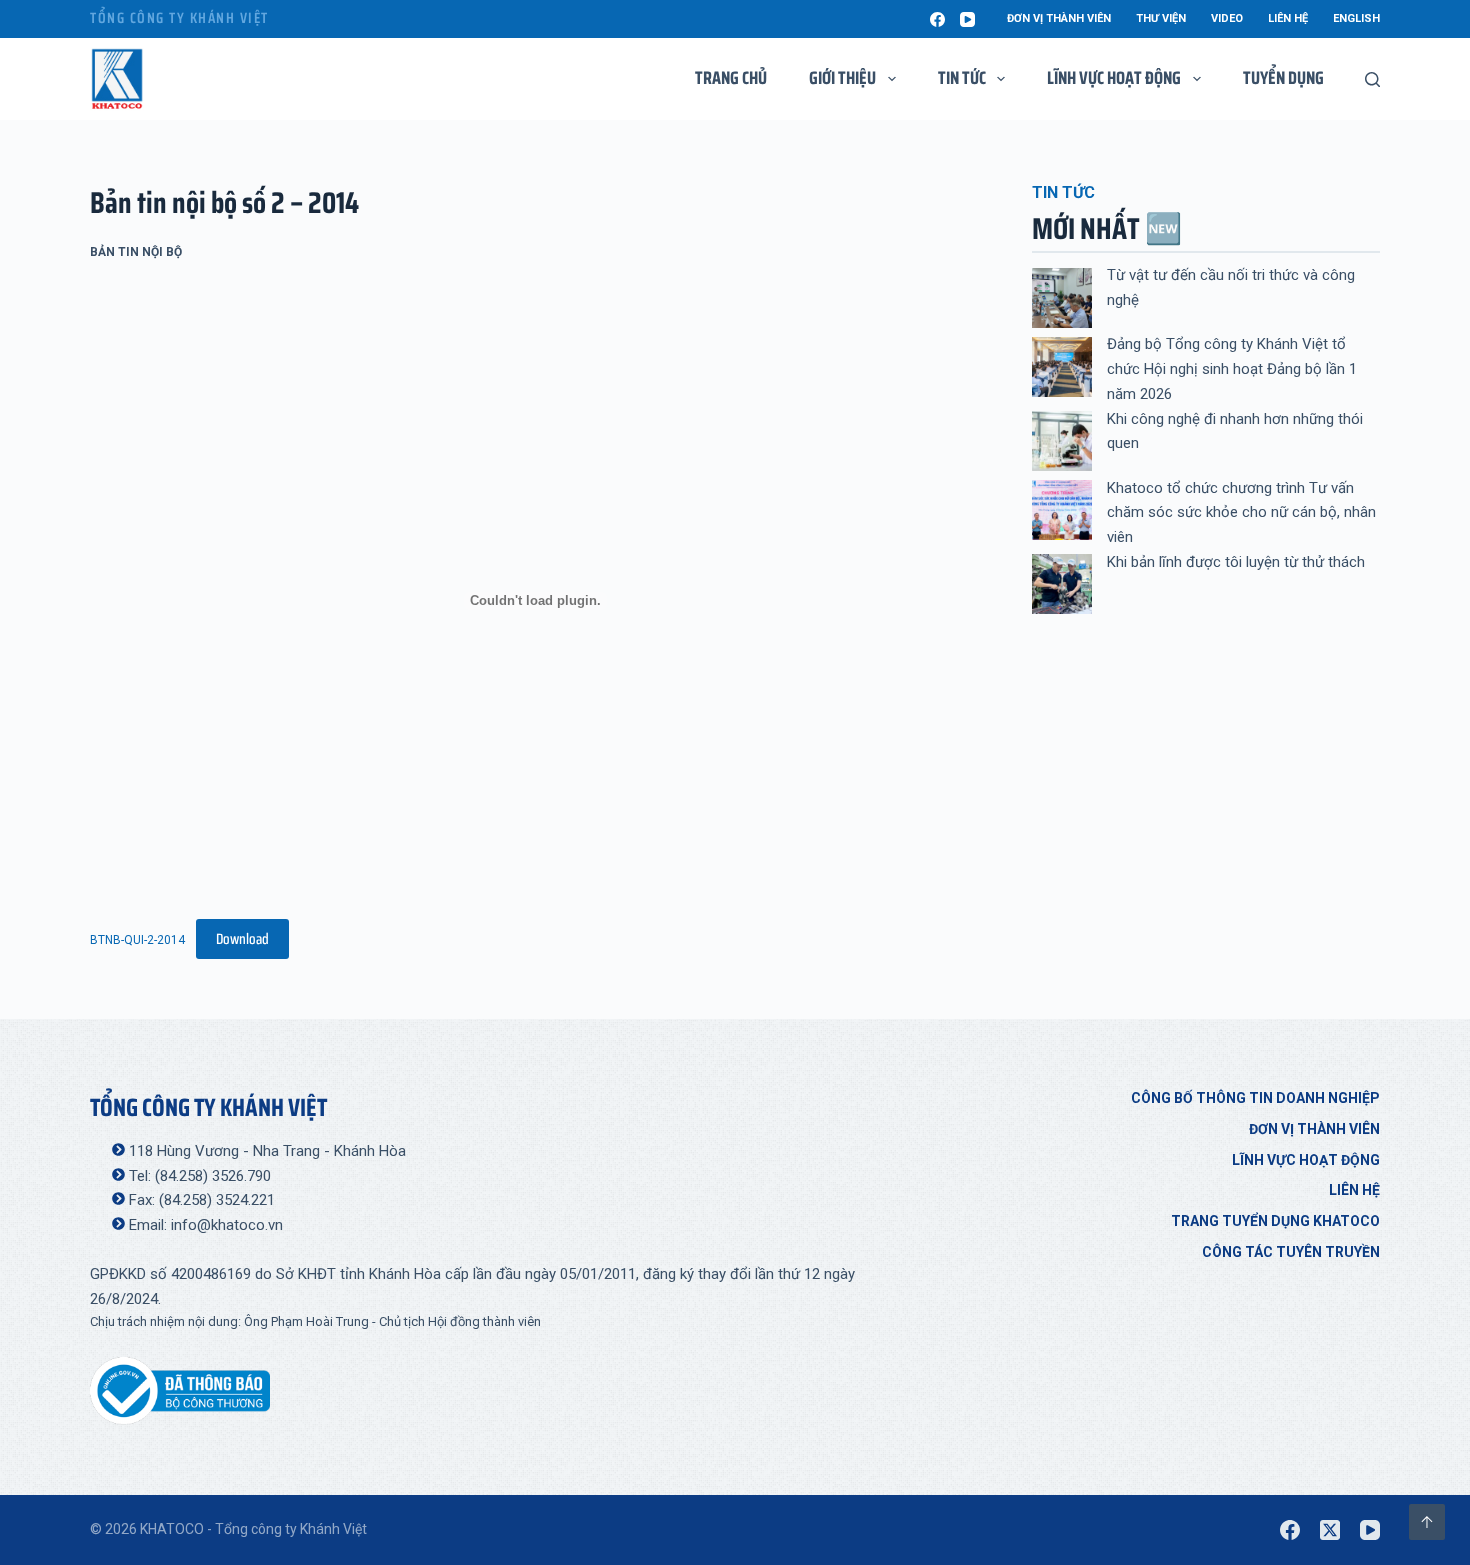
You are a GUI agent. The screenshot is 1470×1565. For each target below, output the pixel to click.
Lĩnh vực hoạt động (1306, 1160)
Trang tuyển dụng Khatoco (1275, 1221)
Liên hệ (1288, 18)
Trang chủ (731, 78)
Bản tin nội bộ (136, 252)
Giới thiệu (842, 78)
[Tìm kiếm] (1372, 79)
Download (242, 939)
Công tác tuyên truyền (1291, 1252)
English (1356, 18)
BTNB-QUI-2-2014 (137, 940)
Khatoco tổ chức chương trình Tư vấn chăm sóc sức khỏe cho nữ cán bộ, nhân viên (1241, 513)
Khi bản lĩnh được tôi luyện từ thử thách (1236, 562)
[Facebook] (937, 19)
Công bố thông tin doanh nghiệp (1255, 1098)
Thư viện (1161, 18)
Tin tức (962, 78)
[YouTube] (967, 19)
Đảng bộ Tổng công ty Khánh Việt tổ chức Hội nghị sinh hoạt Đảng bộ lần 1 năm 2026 (1232, 369)
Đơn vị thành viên (1059, 18)
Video (1227, 18)
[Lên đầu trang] (1427, 1522)
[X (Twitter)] (1330, 1530)
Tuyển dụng (1283, 78)
